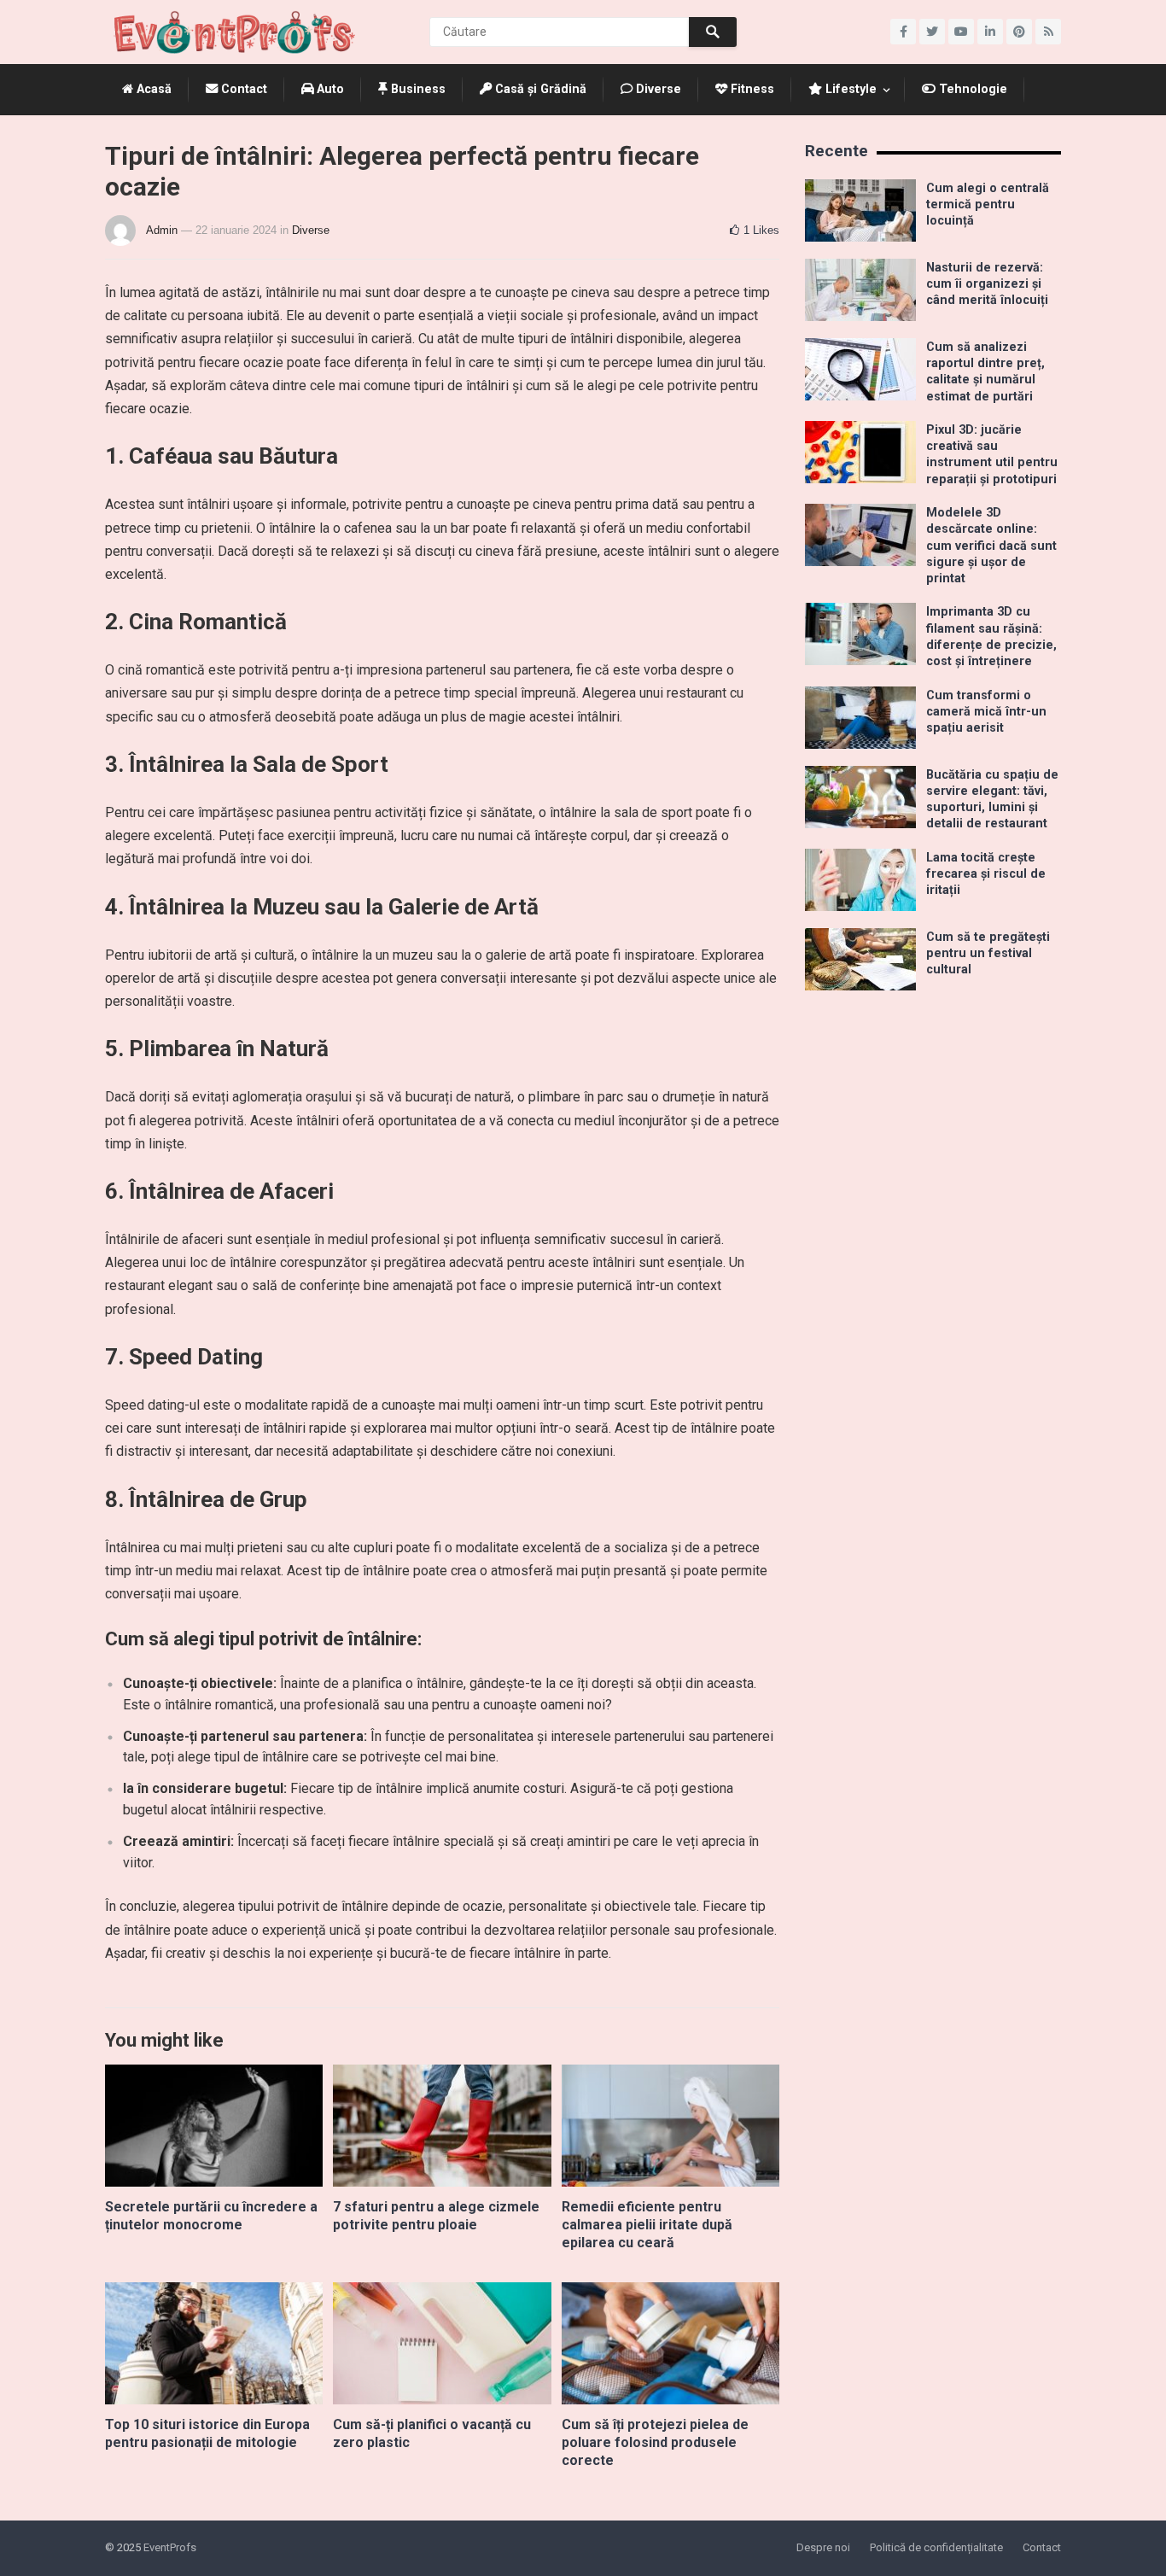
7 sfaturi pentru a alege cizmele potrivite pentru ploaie (436, 2216)
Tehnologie (971, 89)
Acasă (152, 89)
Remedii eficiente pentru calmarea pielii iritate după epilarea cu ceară (647, 2225)
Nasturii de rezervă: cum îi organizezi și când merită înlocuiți (987, 284)
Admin (162, 230)
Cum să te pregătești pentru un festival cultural (988, 954)
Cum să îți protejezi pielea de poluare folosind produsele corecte (655, 2442)
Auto (329, 89)
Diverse (657, 89)
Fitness (751, 89)
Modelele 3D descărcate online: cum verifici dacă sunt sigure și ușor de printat (991, 546)
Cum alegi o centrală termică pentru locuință (988, 205)
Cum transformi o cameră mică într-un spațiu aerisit (986, 712)
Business (417, 89)
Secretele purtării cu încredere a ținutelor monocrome (211, 2216)
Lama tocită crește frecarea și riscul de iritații (986, 874)
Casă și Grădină (539, 89)
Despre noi (823, 2547)
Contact (242, 89)
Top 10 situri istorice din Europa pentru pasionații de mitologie (207, 2433)
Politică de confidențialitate (936, 2547)
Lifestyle (849, 89)
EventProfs (170, 2547)
